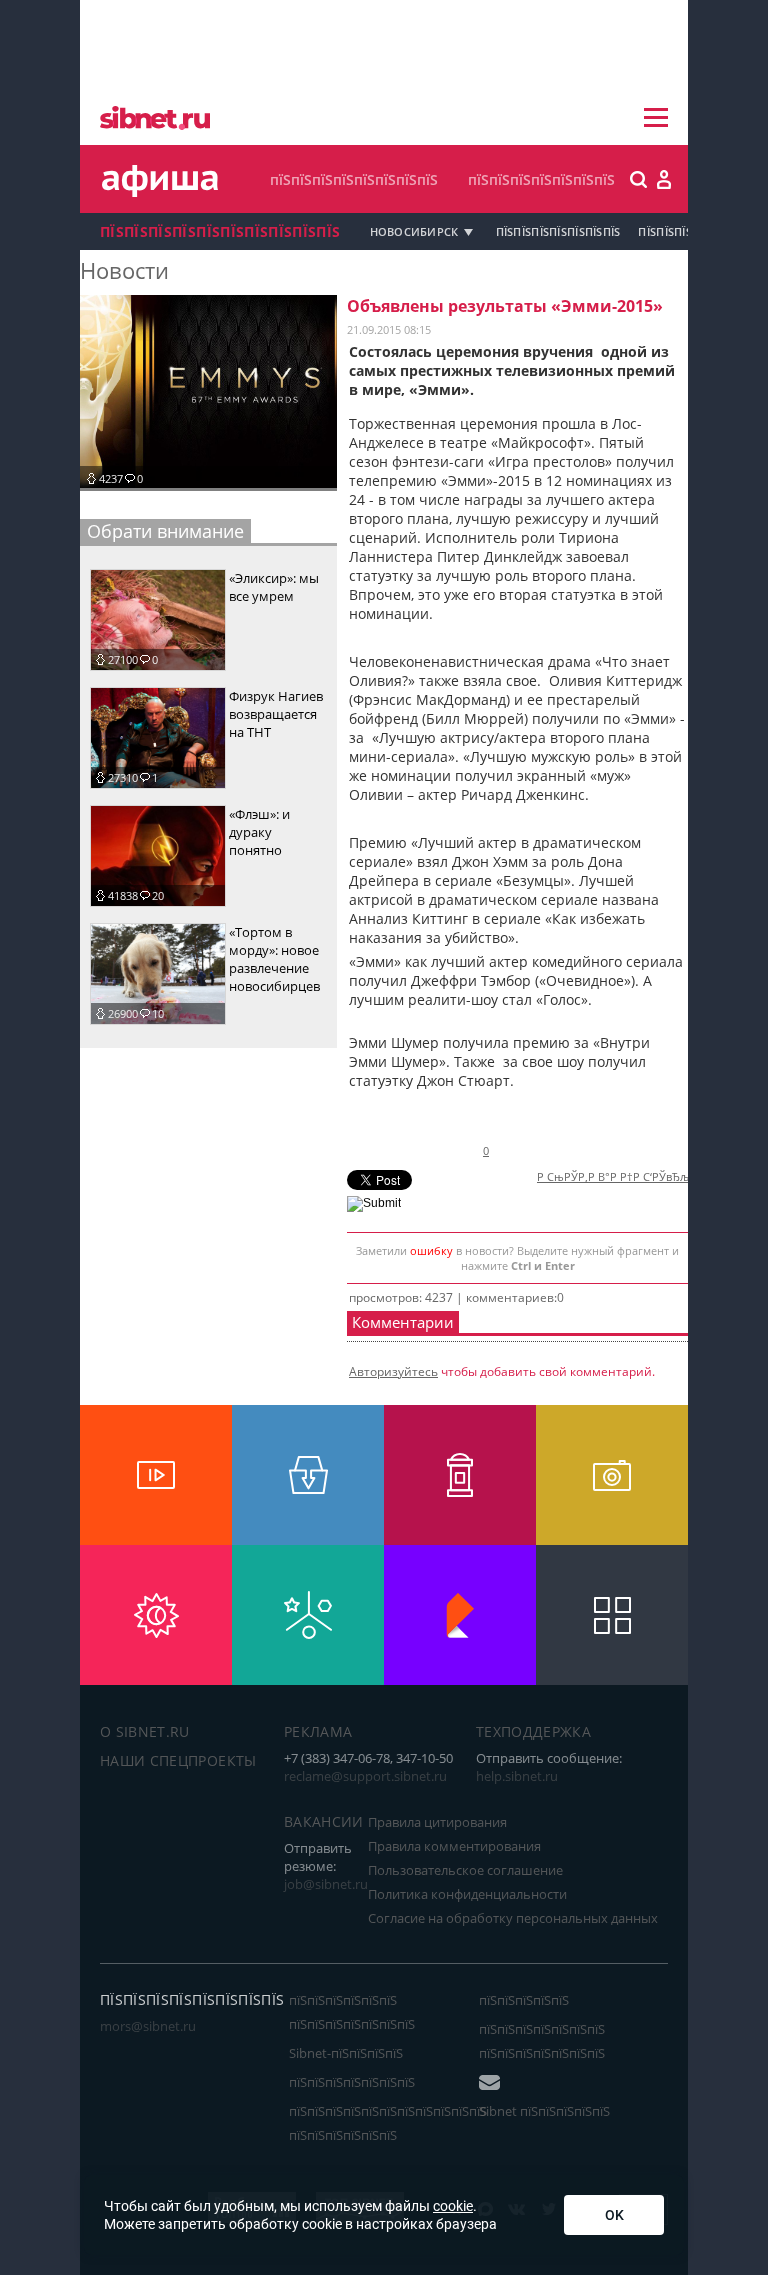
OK (614, 2215)
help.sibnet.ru (517, 1776)
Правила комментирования (454, 1846)
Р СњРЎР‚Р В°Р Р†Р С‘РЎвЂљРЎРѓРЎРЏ (640, 1177)
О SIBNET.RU (145, 1731)
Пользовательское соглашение (465, 1870)
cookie (453, 2206)
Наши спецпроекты (178, 1760)
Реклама (318, 1731)
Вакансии (324, 1821)
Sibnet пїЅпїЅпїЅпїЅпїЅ (544, 2111)
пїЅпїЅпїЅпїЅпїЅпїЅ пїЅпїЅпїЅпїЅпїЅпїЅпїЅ (352, 2012)
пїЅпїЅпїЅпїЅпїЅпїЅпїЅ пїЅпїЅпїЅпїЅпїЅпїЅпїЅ (542, 2041)
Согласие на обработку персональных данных (513, 1918)
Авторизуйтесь (393, 1371)
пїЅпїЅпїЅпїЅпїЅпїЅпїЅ (541, 179)
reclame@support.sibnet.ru (365, 1776)
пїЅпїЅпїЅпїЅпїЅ (524, 2000)
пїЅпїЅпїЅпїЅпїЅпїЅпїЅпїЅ (354, 179)
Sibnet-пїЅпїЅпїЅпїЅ (346, 2053)
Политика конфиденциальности (467, 1894)
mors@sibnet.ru (148, 2026)
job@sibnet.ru (326, 1884)
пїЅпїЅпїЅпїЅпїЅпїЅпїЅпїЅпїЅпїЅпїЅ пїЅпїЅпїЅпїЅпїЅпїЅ (388, 2123)
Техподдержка (533, 1731)
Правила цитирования (437, 1822)
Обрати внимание (165, 531)
